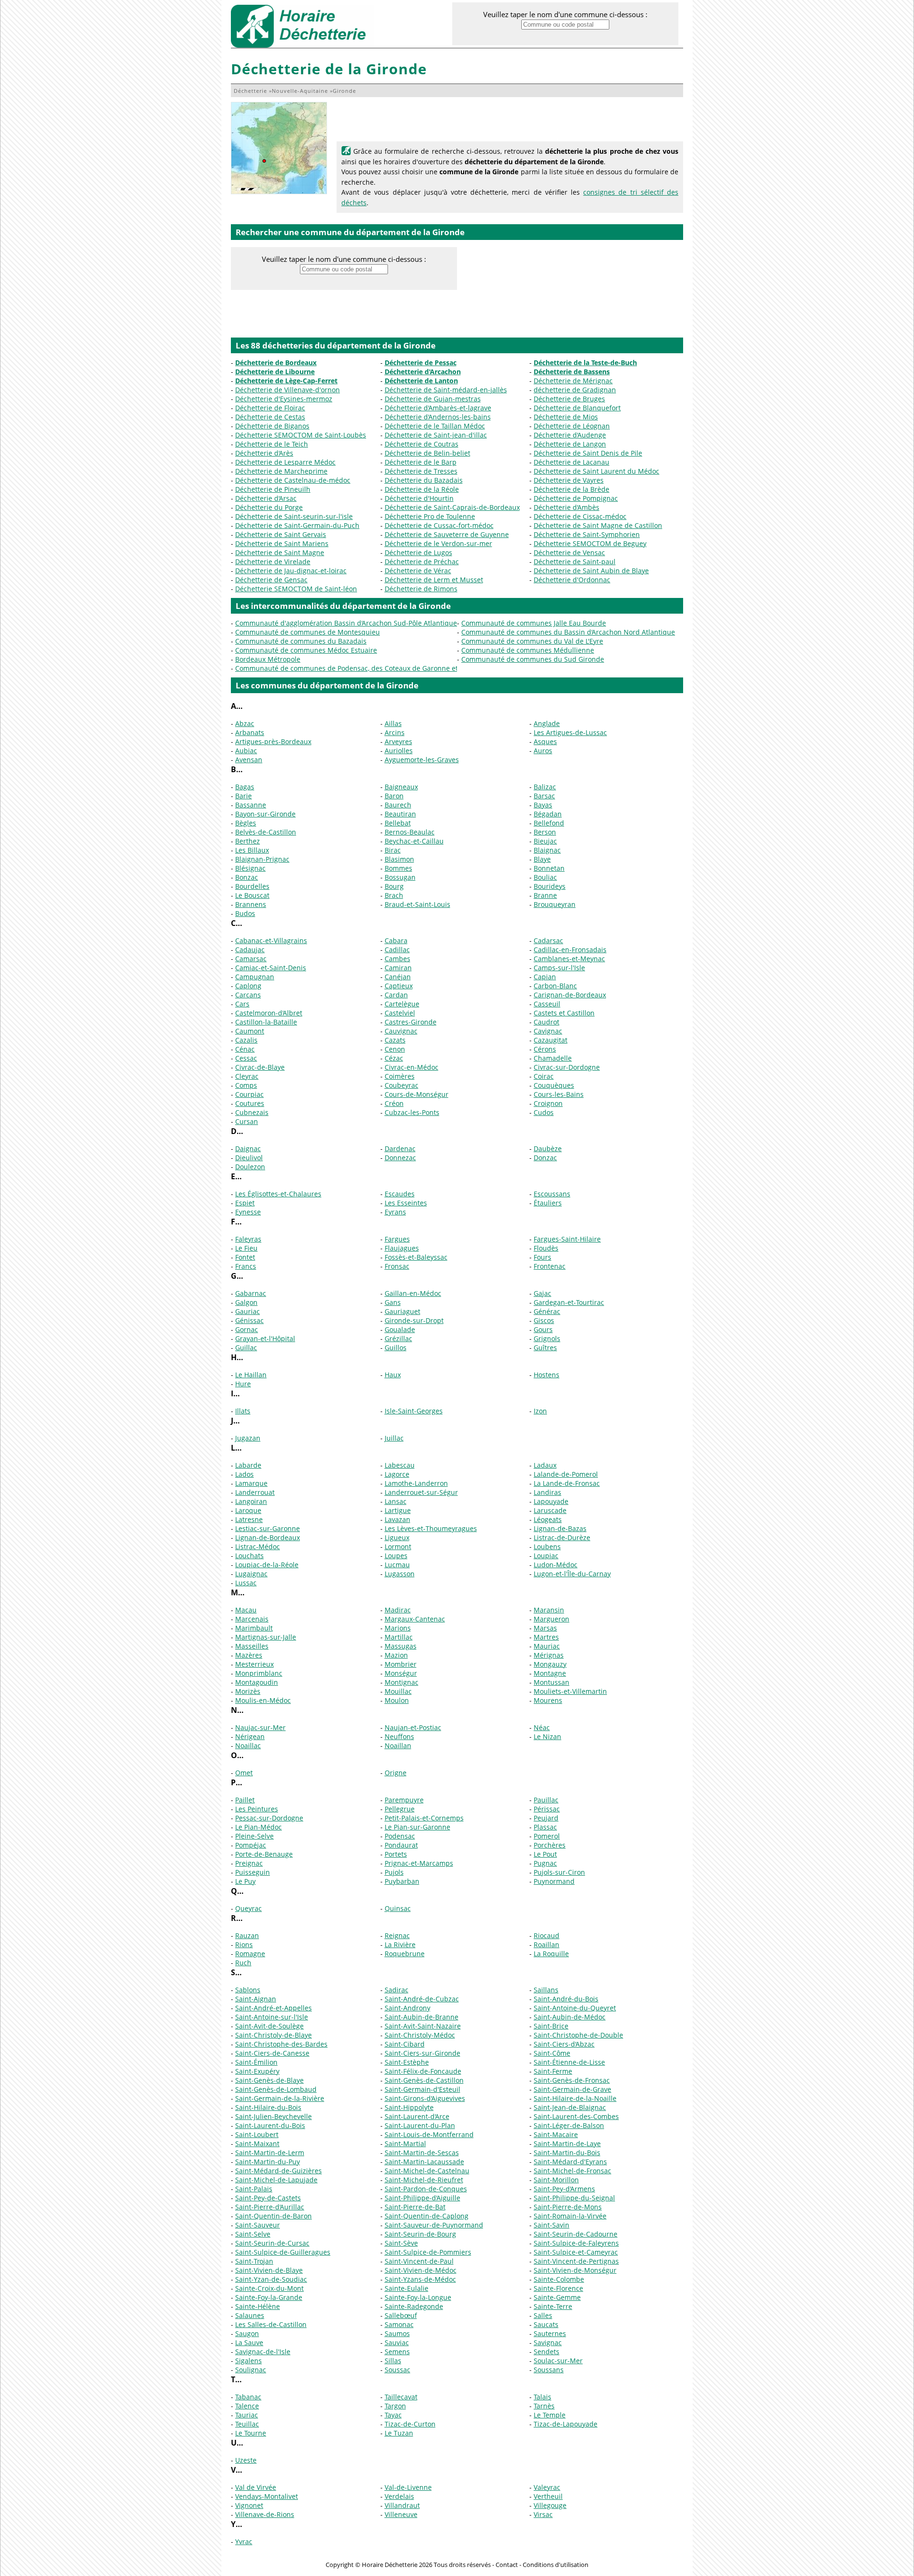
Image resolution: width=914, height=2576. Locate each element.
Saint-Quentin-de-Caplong (427, 2216)
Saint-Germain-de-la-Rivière (280, 2098)
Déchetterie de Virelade (273, 562)
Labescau (400, 1465)
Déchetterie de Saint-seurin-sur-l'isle (294, 516)
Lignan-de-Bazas (560, 1528)
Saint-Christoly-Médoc (420, 2035)
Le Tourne (251, 2433)
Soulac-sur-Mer (558, 2361)
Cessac (246, 1058)
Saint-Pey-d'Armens (564, 2189)
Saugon (247, 2333)
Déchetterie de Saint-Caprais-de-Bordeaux (452, 507)
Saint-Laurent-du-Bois (270, 2125)
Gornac (247, 1329)
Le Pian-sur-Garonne (417, 1827)
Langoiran (251, 1501)
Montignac (402, 1682)
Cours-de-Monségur (417, 1094)
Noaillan (398, 1746)
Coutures (250, 1103)
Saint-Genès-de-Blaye (269, 2080)
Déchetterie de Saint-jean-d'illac (436, 435)
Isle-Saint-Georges (414, 1411)
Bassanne (251, 805)
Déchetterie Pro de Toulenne (430, 516)
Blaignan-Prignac (262, 859)
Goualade (400, 1329)
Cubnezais (252, 1112)
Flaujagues (402, 1248)
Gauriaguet (402, 1311)
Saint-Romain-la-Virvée (570, 2216)
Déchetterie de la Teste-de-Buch (585, 363)
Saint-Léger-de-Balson (569, 2125)
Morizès (248, 1691)
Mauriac (547, 1646)
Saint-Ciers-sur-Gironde (422, 2053)
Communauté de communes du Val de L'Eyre (532, 641)
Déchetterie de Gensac (271, 580)
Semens (397, 2352)
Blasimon (399, 859)
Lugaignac (251, 1574)
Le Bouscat (252, 895)
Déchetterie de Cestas (270, 417)
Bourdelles (252, 886)
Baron (394, 796)
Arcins (395, 732)
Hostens (546, 1375)
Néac (542, 1727)
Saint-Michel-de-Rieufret (424, 2180)
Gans (393, 1302)
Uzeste (246, 2460)
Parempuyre (404, 1800)
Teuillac (247, 2424)
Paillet (245, 1800)
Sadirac (397, 1990)
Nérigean (250, 1736)
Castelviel (400, 1013)
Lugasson (400, 1574)
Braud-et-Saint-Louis (417, 904)
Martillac (399, 1637)
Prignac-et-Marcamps (419, 1863)
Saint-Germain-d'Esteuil (422, 2089)
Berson (545, 832)
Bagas (245, 787)
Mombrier (401, 1664)
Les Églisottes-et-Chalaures (278, 1194)
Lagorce (397, 1474)
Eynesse (248, 1212)
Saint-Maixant (257, 2143)
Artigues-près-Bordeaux (273, 741)
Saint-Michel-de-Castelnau (427, 2171)
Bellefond (549, 823)
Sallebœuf (401, 2315)
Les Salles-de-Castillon (271, 2324)
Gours (543, 1329)
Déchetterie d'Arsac (266, 498)
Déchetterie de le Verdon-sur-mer (438, 543)
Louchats (249, 1556)
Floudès (546, 1248)
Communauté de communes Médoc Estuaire (306, 650)
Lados (244, 1474)
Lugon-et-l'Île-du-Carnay (572, 1574)
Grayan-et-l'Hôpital (265, 1338)
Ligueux (397, 1537)
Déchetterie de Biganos (272, 426)
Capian (545, 977)
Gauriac (248, 1311)
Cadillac (397, 950)
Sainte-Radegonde (414, 2306)
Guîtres (545, 1348)
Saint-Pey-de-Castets (268, 2198)
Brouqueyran (555, 904)
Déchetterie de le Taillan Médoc (435, 426)
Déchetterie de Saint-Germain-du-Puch (297, 525)
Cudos (544, 1112)
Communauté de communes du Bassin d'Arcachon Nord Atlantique (568, 632)
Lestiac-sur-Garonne (268, 1528)
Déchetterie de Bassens (572, 372)
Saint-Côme (552, 2053)
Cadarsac (548, 940)
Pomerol (547, 1836)
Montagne (550, 1673)
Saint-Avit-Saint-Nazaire (423, 2026)
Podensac (400, 1836)
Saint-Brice (551, 2026)
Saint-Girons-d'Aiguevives (425, 2098)
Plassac (545, 1827)
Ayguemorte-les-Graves (422, 760)
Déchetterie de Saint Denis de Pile (588, 453)
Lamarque (251, 1483)
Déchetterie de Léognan (572, 426)
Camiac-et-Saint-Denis (271, 968)
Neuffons (399, 1736)
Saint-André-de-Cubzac (422, 1999)
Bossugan (400, 877)
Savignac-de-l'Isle (263, 2352)
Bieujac (545, 841)
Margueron (551, 1619)
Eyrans (395, 1212)
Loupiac (546, 1556)
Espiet (245, 1203)
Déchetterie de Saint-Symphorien (587, 534)
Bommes (398, 868)
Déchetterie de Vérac (418, 571)
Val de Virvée (256, 2487)
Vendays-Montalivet (267, 2496)
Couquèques (554, 1085)
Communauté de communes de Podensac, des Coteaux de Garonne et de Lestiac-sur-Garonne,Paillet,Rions (405, 668)
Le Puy (245, 1881)
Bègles (246, 823)
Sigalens (248, 2361)
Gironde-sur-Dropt (414, 1320)
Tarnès (544, 2406)
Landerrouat (255, 1492)
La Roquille (551, 1954)
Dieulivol (249, 1158)
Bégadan (548, 814)
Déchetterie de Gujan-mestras (433, 399)
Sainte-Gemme (557, 2297)
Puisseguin (253, 1872)
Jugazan (248, 1438)
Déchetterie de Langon (570, 444)
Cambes (397, 959)
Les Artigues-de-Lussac (570, 732)
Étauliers (548, 1203)
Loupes (396, 1556)
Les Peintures (257, 1809)
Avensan (249, 760)
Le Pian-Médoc (258, 1827)
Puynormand (554, 1881)
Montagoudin (257, 1682)
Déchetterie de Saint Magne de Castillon (598, 525)
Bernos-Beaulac (410, 832)
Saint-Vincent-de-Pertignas (576, 2261)
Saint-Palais (254, 2189)
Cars (242, 1004)
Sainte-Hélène (258, 2306)
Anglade (547, 723)
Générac (547, 1311)
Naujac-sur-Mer (260, 1727)
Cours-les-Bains (559, 1094)
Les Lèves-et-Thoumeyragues (431, 1528)
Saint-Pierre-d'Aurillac (270, 2207)
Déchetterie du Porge (269, 507)
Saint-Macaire (556, 2134)
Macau (246, 1610)
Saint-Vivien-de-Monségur (575, 2270)
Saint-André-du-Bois (566, 1999)
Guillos (396, 1348)
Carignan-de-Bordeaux (570, 995)
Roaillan (546, 1944)
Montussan (551, 1682)
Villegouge (550, 2505)
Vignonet (249, 2505)
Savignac (548, 2342)
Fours (542, 1257)
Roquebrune (405, 1954)
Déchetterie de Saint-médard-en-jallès (446, 390)
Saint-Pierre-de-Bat (415, 2207)
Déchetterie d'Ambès (566, 507)
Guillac (246, 1348)
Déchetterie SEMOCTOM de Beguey (590, 543)
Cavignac (548, 1031)
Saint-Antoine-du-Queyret (575, 2008)
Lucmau (397, 1565)
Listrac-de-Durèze (562, 1537)
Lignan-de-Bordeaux (268, 1537)
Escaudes (400, 1194)
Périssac (547, 1809)
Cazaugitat (551, 1040)
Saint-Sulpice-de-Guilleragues (283, 2252)
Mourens (548, 1700)
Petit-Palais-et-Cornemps (424, 1818)
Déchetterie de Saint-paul (575, 562)
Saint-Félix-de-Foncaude (423, 2071)
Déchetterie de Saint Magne (280, 552)
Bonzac (247, 877)
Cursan (247, 1121)
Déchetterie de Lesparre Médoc (285, 462)
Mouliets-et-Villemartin (570, 1691)
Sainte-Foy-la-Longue (418, 2297)
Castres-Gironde (411, 1022)
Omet (244, 1773)
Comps (246, 1085)
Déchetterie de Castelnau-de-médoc (293, 480)
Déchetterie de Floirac (270, 408)
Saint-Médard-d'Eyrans (570, 2162)
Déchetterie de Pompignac (576, 498)
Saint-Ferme (553, 2071)
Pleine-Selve (254, 1836)
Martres (546, 1637)
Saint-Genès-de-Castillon (424, 2080)
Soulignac (251, 2370)
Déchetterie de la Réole (422, 489)
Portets (396, 1854)
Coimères (400, 1076)
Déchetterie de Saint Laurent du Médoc (596, 471)
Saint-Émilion (256, 2062)
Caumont (250, 1031)
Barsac (544, 796)
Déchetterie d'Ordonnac (572, 580)
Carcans (248, 995)
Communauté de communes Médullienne (528, 650)
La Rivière (400, 1944)
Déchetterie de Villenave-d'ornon (288, 390)
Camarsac (251, 959)
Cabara (396, 940)
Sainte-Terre (553, 2306)
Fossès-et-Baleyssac (416, 1257)
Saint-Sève (401, 2243)
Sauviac (397, 2342)
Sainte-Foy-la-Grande (269, 2297)
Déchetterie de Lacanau (571, 462)
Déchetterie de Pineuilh (273, 489)
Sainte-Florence (558, 2288)
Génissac (249, 1320)
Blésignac (250, 868)
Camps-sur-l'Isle (559, 968)
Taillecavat (401, 2397)
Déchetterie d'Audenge (570, 435)
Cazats (395, 1040)
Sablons (248, 1990)
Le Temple (550, 2415)
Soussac (397, 2370)
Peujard (546, 1818)
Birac (393, 850)
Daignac (248, 1149)
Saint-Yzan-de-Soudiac (271, 2279)
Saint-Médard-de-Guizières (278, 2171)
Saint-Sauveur (258, 2225)
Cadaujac (250, 950)
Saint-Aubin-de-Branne (422, 2017)
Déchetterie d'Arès (264, 453)
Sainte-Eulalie (407, 2288)
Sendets (546, 2352)
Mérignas (549, 1655)
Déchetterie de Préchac (422, 562)
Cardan (396, 995)
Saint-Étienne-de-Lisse (569, 2062)
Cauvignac (401, 1031)
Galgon (246, 1302)
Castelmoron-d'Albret (269, 1013)
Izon (540, 1411)
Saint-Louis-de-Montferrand (429, 2134)
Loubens (547, 1547)
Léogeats (548, 1519)
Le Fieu (246, 1248)
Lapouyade (551, 1501)
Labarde (248, 1465)
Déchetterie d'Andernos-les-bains (438, 417)
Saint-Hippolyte (409, 2107)
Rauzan (247, 1935)
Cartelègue (402, 1004)
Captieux (399, 986)
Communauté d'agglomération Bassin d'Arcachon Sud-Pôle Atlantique (346, 623)
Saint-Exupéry (257, 2071)
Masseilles (252, 1646)
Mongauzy (550, 1664)
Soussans (549, 2370)
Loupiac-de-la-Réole (267, 1565)
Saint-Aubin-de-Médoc (570, 2017)
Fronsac (397, 1266)
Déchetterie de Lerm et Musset (434, 580)
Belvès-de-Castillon (266, 832)
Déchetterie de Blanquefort (577, 408)
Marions (398, 1628)
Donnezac (400, 1158)
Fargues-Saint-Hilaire (567, 1239)
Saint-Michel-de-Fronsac (572, 2171)
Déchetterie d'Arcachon (423, 372)
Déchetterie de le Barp (421, 462)
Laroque (248, 1510)
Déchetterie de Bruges (569, 399)
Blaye (542, 859)
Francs (246, 1266)
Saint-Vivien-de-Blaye (269, 2270)
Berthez (248, 841)
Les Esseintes (406, 1203)
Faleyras (248, 1239)
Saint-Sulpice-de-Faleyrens (576, 2243)
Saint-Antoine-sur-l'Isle (272, 2017)
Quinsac (398, 1908)
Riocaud (546, 1935)
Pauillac (546, 1800)
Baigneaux (401, 787)
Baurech (398, 805)
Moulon (397, 1700)
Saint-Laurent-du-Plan (420, 2125)
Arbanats (250, 732)
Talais (542, 2397)
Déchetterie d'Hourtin (419, 498)
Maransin (549, 1610)
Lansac (396, 1501)
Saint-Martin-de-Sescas (422, 2153)
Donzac (545, 1158)
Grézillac (398, 1338)
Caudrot (546, 1022)
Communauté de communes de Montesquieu (308, 632)
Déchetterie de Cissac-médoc (580, 516)
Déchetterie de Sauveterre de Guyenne (447, 534)
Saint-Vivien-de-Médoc (421, 2270)
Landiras (547, 1492)
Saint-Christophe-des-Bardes (281, 2044)
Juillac (394, 1438)
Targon (395, 2406)
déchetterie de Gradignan (575, 390)
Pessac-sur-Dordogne (269, 1818)
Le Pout (545, 1854)
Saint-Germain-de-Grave (572, 2089)
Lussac (246, 1583)
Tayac (393, 2415)
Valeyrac (547, 2487)
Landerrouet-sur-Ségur (421, 1492)
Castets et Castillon (564, 1013)
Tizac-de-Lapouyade (566, 2424)
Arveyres (398, 741)
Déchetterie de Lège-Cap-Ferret (286, 381)
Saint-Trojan (254, 2261)
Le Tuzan (399, 2433)
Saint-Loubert (257, 2134)
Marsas (545, 1628)
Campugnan (255, 977)
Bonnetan (549, 868)
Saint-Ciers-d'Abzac (564, 2044)
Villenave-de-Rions (265, 2514)
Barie (243, 796)
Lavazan (397, 1519)
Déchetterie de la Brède (571, 489)
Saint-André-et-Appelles (273, 2008)
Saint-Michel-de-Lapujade (276, 2180)
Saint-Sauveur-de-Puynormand (434, 2225)
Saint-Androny (407, 2008)
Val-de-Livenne (408, 2487)
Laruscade (550, 1510)
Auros (543, 751)
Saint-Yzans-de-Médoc (420, 2279)
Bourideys (550, 886)
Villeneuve (401, 2514)
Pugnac (545, 1863)
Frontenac (550, 1266)
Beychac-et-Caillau (414, 841)
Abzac (245, 723)
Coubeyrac (402, 1085)
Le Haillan (251, 1375)
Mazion (396, 1655)
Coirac (544, 1076)
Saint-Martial (405, 2143)
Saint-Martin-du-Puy (268, 2162)
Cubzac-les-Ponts (412, 1112)
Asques (545, 741)
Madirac (398, 1610)
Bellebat (398, 823)
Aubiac (246, 751)
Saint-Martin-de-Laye (567, 2143)
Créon (394, 1103)
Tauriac (247, 2415)
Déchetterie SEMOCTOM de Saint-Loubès (301, 435)
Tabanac (248, 2397)
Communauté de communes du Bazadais (301, 641)
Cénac (245, 1049)
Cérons (545, 1049)
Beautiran (400, 814)
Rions (244, 1944)
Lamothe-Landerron (416, 1483)
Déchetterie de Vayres (569, 480)
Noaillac (248, 1746)
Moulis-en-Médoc (263, 1700)
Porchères (550, 1845)
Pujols (394, 1872)
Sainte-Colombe (559, 2279)
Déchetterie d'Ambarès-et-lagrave (438, 408)
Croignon (548, 1103)
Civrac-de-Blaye (260, 1067)
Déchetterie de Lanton (421, 381)
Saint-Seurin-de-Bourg (420, 2234)
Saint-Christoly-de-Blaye (273, 2035)
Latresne (249, 1519)
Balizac (545, 787)
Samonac (399, 2324)
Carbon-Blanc (555, 986)
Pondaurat (401, 1845)
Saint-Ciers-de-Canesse (272, 2053)
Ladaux (545, 1465)
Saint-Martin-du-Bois (567, 2153)
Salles (543, 2315)
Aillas (393, 723)
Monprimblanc (259, 1673)
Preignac (249, 1863)
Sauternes (550, 2333)
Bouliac (545, 877)
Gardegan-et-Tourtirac (569, 1302)
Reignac (397, 1935)
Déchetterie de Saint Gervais (281, 534)
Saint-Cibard (405, 2044)
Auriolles (399, 751)
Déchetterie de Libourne (275, 372)
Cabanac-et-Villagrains (271, 940)
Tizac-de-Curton (410, 2424)
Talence (247, 2406)
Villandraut (402, 2505)
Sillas (393, 2361)
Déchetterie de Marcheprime (281, 471)
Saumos (397, 2333)
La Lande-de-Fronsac (567, 1483)
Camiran (398, 968)
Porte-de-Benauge (264, 1854)
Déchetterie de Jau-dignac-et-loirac (291, 571)
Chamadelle (553, 1058)
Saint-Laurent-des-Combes (576, 2116)
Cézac (394, 1058)
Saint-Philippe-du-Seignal (574, 2198)
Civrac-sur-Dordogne (567, 1067)
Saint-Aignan (256, 1999)
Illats (243, 1411)
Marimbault (254, 1628)
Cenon (395, 1049)
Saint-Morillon (556, 2180)
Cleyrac (247, 1076)
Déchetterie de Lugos (418, 552)
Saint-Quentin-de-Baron (273, 2216)
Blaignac (547, 850)
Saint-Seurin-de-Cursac (272, 2243)
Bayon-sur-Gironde (265, 814)
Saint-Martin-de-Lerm (270, 2153)
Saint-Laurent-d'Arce (417, 2116)
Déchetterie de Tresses (421, 471)
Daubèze (548, 1149)
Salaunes (250, 2315)
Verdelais (399, 2496)
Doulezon (250, 1167)
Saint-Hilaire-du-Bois (268, 2107)
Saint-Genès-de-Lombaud (276, 2089)
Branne (545, 895)
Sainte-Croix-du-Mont (269, 2288)
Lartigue (398, 1510)
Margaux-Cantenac (415, 1619)
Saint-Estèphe (407, 2062)
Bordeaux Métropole (268, 659)
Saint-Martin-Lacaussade (424, 2162)
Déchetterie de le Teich (272, 444)
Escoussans (552, 1194)
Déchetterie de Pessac (421, 363)
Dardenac (400, 1149)
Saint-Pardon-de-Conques (426, 2189)
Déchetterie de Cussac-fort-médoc (439, 525)
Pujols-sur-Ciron (559, 1872)
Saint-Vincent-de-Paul (419, 2261)
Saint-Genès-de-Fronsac (572, 2080)
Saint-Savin (551, 2225)
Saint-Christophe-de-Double (578, 2035)
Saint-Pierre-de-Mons (568, 2207)
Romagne (250, 1954)
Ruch (243, 1963)
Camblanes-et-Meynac (569, 959)
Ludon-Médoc (556, 1565)
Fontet (245, 1257)
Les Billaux (252, 850)
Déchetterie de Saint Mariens (282, 543)
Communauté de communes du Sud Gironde (533, 659)
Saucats (546, 2324)
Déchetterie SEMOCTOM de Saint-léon (296, 589)
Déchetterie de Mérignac (573, 381)
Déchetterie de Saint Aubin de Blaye (591, 571)
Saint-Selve (253, 2234)
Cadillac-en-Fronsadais (570, 950)
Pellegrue (400, 1809)
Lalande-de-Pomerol (566, 1474)
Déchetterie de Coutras (422, 444)
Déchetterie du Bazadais (424, 480)
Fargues (397, 1239)
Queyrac (248, 1908)
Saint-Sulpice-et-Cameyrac (576, 2252)
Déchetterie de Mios (566, 417)
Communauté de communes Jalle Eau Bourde (534, 623)
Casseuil (547, 1004)
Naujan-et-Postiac (413, 1727)
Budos (245, 913)
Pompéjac (251, 1845)
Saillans (546, 1990)
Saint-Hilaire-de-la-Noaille (575, 2098)
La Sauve (249, 2342)
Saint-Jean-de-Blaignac (570, 2107)
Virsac (543, 2514)
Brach (394, 895)
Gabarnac (251, 1293)
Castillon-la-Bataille (266, 1022)
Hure (243, 1384)
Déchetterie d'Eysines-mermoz (284, 399)
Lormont (398, 1547)
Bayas (543, 805)
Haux (393, 1375)
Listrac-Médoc (258, 1547)
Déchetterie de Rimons (421, 589)
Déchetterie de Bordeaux (276, 363)
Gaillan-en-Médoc (413, 1293)
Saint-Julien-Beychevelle (273, 2116)
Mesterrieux (254, 1664)
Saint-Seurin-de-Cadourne (576, 2234)
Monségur (401, 1673)
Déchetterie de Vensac (569, 552)
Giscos (544, 1320)
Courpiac (249, 1094)
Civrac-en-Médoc (412, 1067)
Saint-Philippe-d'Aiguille (422, 2198)
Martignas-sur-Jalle (266, 1637)
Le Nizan (547, 1736)
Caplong (248, 986)
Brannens (251, 904)
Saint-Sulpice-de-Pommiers (428, 2252)
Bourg (394, 886)
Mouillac (398, 1691)
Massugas (401, 1646)
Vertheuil (548, 2496)
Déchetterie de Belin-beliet (427, 453)
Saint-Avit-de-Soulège (269, 2026)
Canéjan (398, 977)
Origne (396, 1773)
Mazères (249, 1655)
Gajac (542, 1293)
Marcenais (252, 1619)
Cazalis (246, 1040)
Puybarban (402, 1881)
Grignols (547, 1338)
